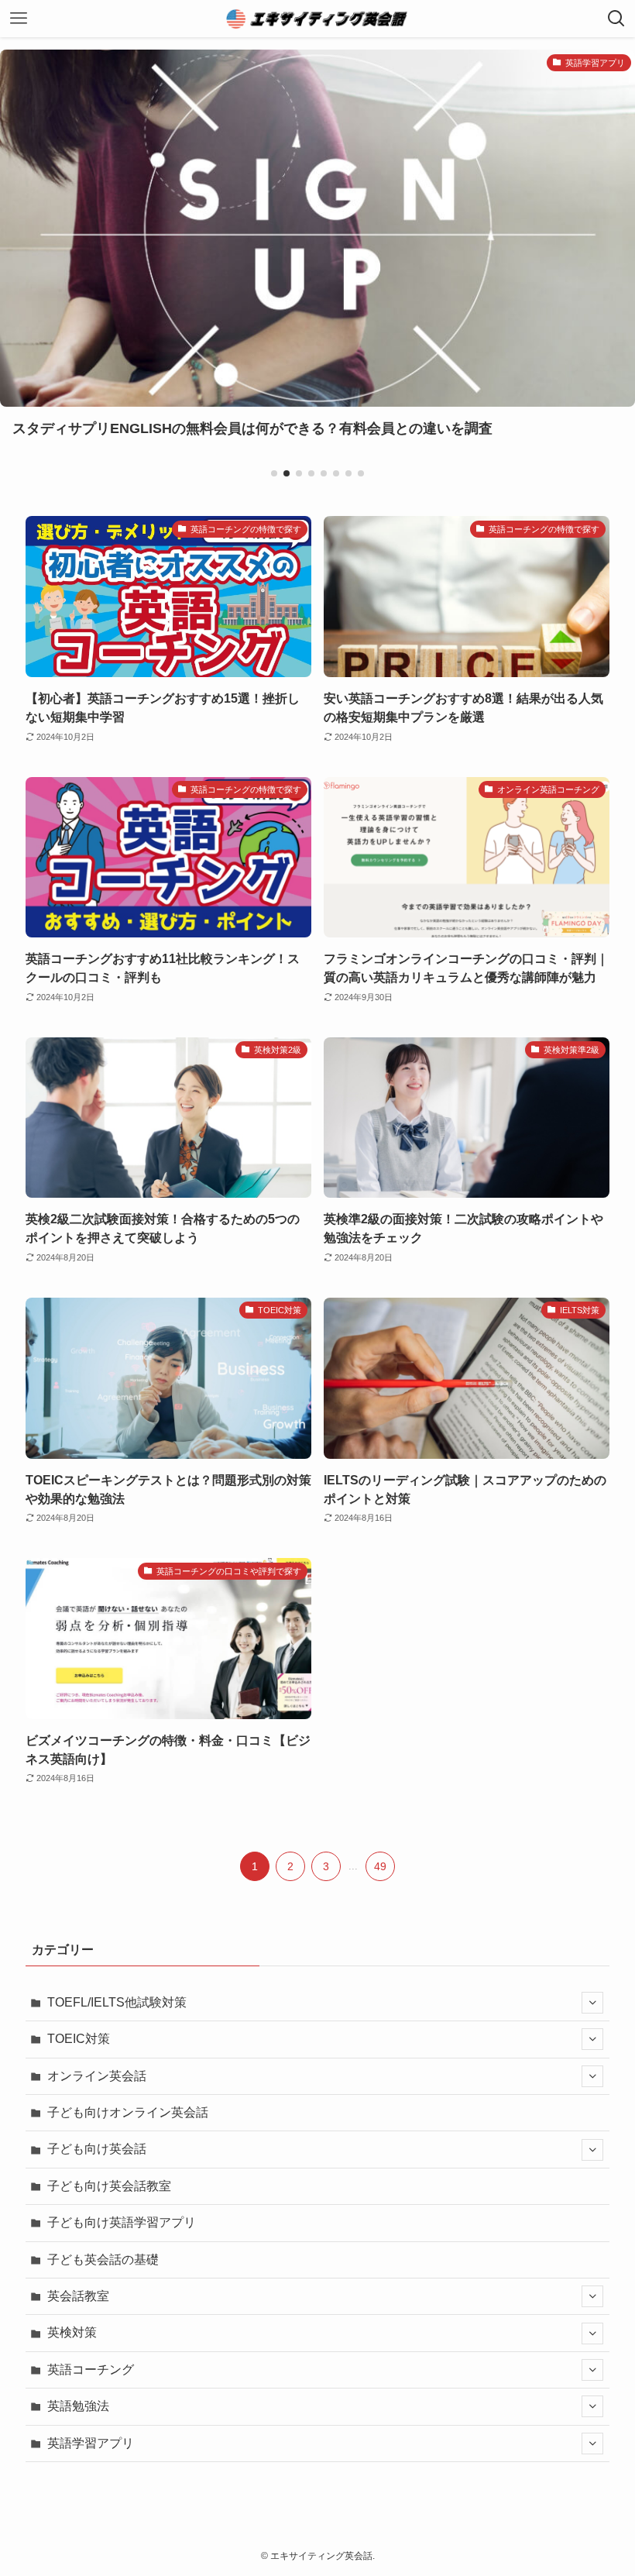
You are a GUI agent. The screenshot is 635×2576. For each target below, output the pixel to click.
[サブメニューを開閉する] (592, 2003)
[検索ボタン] (616, 19)
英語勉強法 (78, 2406)
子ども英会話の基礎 (103, 2260)
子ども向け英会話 (97, 2149)
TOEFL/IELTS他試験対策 (117, 2002)
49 (380, 1866)
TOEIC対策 (79, 2039)
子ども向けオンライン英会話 (128, 2112)
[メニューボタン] (19, 19)
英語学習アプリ (91, 2443)
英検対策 (72, 2332)
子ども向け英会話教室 (109, 2186)
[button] (274, 473)
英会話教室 (78, 2296)
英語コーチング (91, 2370)
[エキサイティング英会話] (317, 19)
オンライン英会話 (97, 2076)
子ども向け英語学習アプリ (122, 2222)
